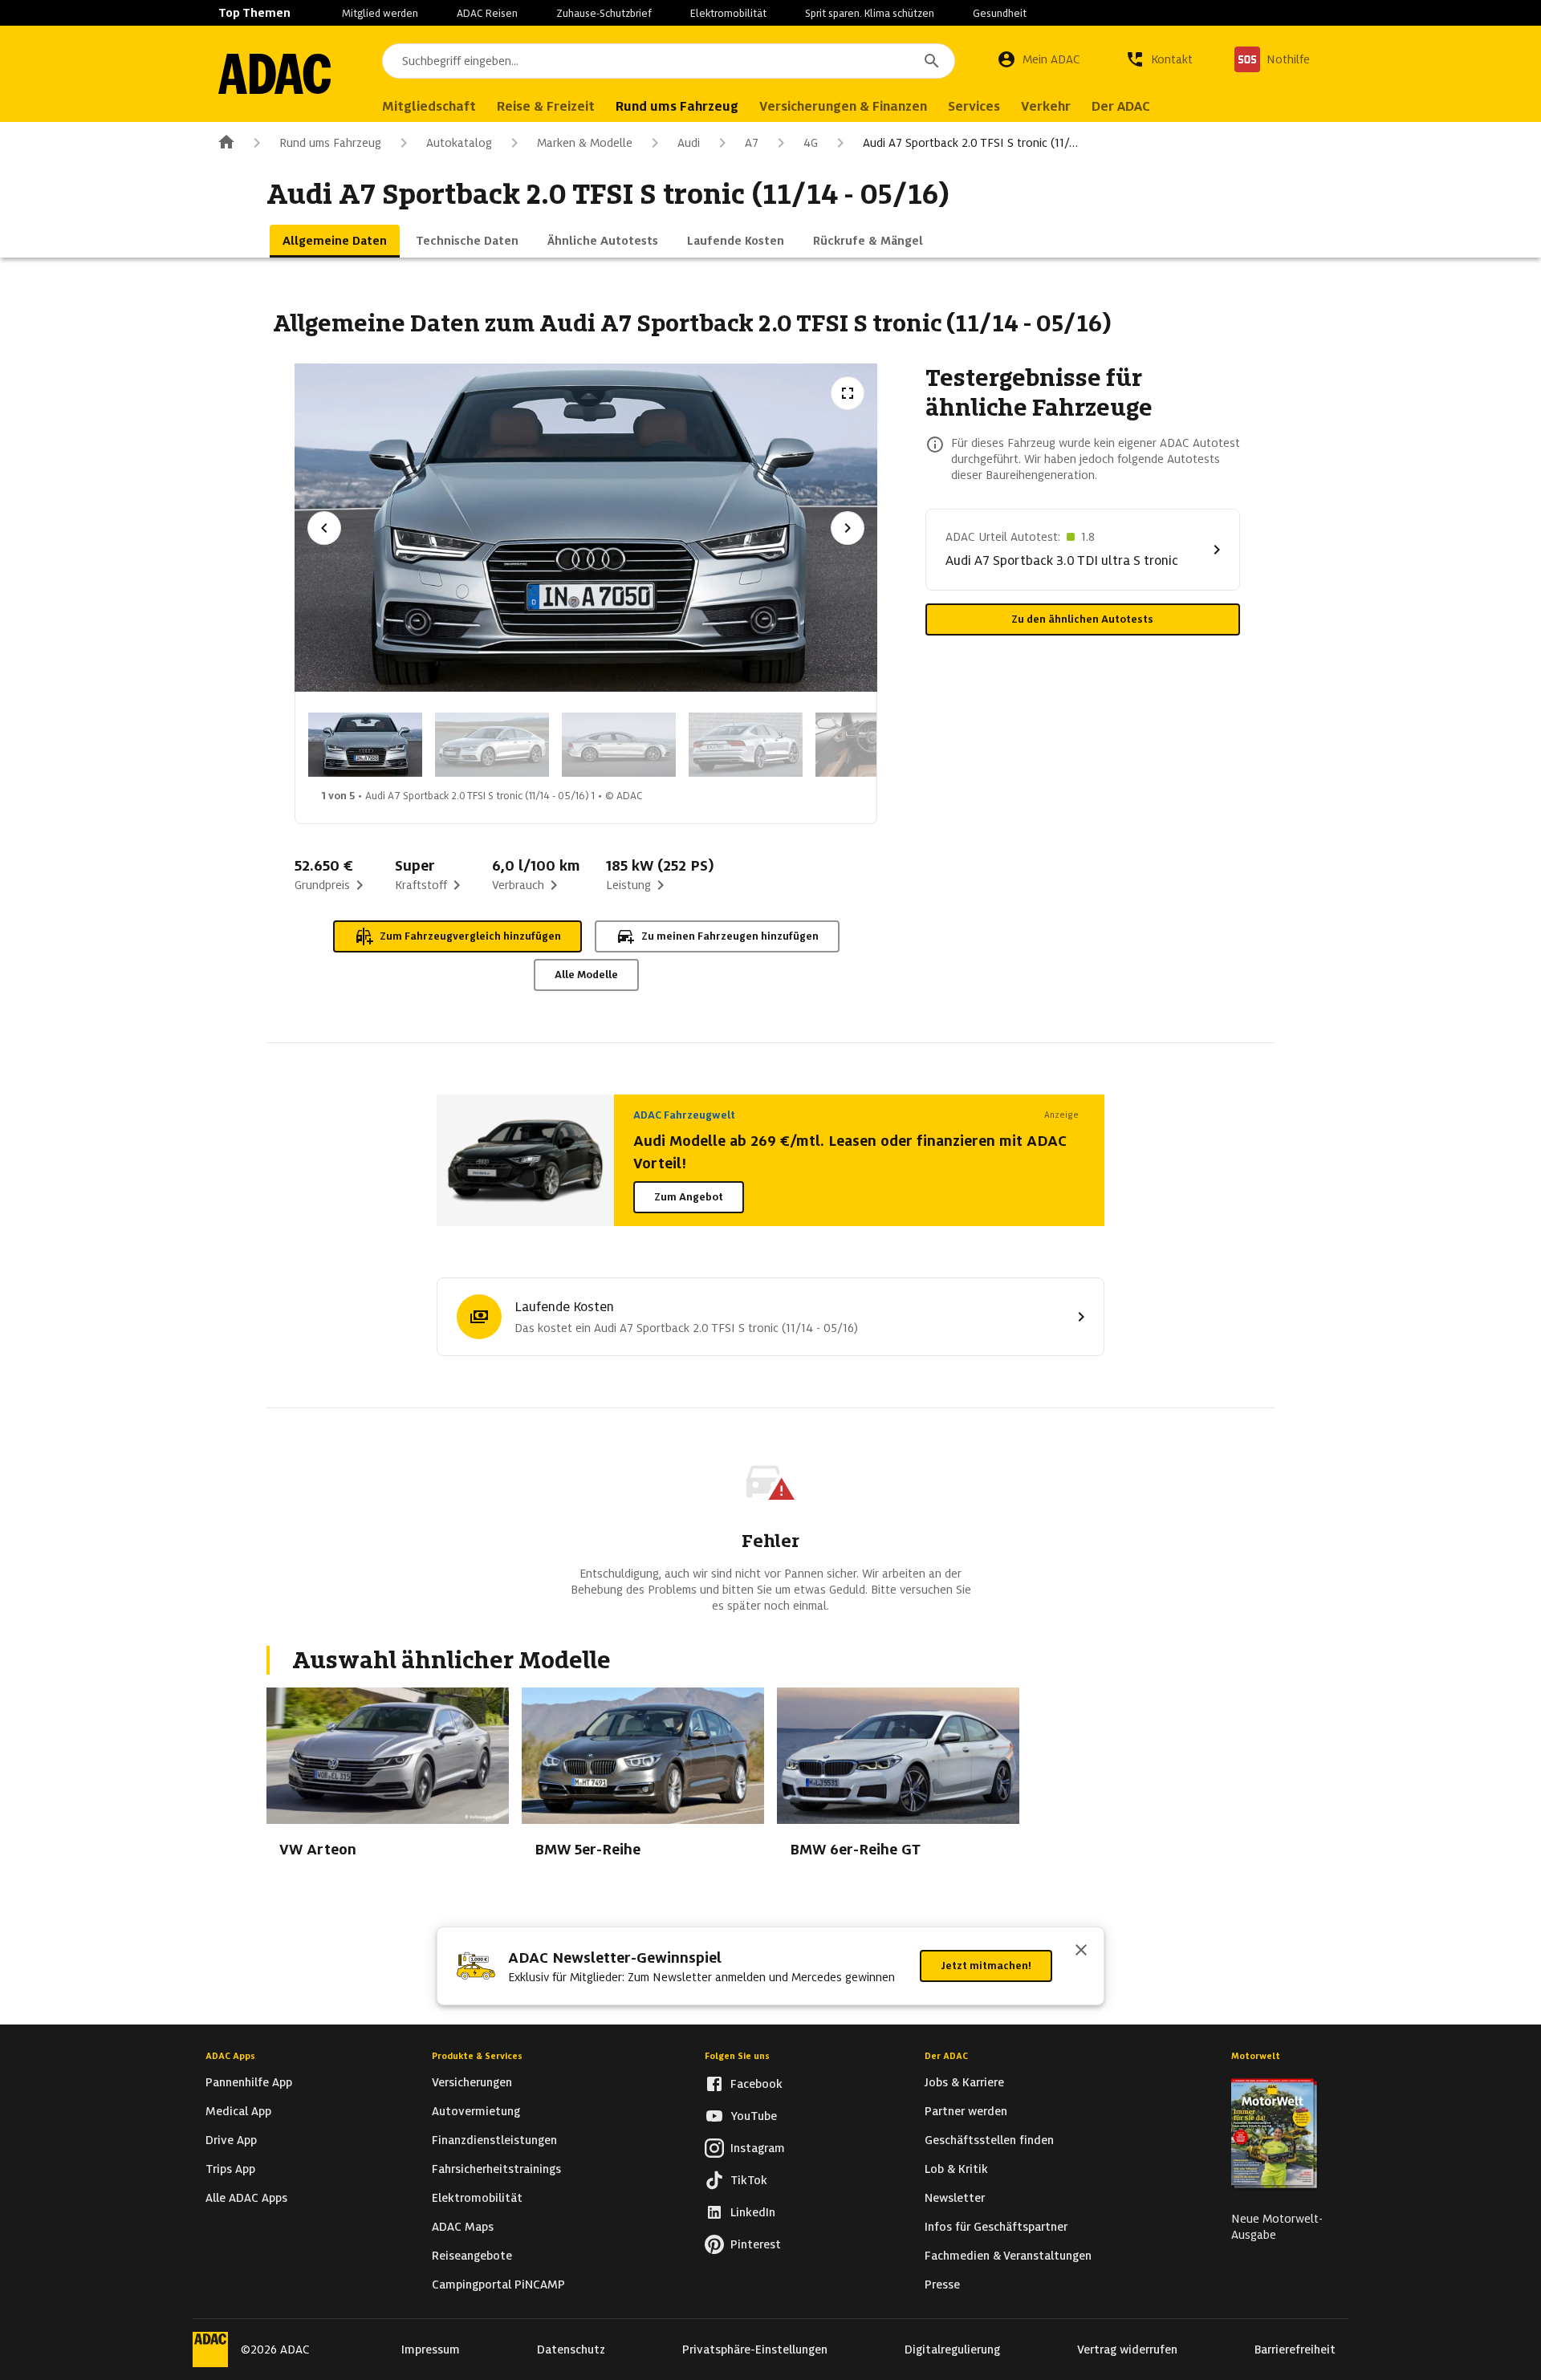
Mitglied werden (380, 13)
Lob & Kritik (956, 2169)
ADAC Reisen (487, 13)
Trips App (230, 2169)
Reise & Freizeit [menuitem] (546, 106)
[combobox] (669, 61)
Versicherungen (472, 2082)
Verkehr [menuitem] (1046, 106)
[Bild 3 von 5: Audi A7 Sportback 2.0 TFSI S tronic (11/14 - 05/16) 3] (619, 745)
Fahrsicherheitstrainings (496, 2169)
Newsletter (955, 2198)
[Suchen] (932, 61)
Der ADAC (946, 2056)
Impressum (431, 2350)
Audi (689, 143)
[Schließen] (1081, 1952)
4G (811, 143)
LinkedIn (753, 2212)
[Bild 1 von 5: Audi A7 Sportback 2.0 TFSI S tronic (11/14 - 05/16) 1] (365, 745)
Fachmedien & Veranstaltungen (1008, 2256)
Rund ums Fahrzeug (330, 143)
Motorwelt (1256, 2056)
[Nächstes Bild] (848, 528)
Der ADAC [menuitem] (1121, 106)
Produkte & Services (477, 2056)
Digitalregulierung (952, 2350)
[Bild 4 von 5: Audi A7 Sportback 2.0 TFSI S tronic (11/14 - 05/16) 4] (746, 745)
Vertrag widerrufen (1127, 2350)
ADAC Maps (463, 2227)
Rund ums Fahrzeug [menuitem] (677, 106)
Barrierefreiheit (1295, 2350)
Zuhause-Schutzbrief (604, 13)
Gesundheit (1000, 13)
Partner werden (966, 2111)
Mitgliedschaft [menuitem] (429, 106)
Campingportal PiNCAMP (498, 2285)
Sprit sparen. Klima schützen (870, 13)
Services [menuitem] (974, 106)
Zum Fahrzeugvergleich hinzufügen (470, 936)
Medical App (238, 2111)
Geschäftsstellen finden (989, 2140)
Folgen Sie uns (737, 2056)
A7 (752, 143)
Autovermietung (476, 2111)
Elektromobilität (728, 13)
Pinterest (756, 2244)
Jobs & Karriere (964, 2082)
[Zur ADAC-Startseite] (274, 74)
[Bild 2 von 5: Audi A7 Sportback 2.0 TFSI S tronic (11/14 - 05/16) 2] (492, 745)
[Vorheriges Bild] (324, 528)
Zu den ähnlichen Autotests (1082, 619)
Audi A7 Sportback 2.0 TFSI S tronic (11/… (970, 143)
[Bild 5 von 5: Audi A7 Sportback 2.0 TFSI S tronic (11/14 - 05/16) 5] (872, 745)
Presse (942, 2285)
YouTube (754, 2116)
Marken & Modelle (585, 143)
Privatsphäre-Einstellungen (755, 2350)
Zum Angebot (689, 1197)
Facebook (756, 2084)
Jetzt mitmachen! (986, 1966)
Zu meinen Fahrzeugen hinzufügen (730, 936)
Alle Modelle (586, 975)
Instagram (758, 2148)
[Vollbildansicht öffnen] (848, 393)
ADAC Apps (230, 2056)
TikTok (749, 2180)
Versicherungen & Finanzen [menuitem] (843, 106)
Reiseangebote (472, 2256)
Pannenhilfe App (249, 2082)
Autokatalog (459, 143)
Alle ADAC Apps (246, 2198)
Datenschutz (571, 2350)
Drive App (231, 2140)
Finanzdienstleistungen (494, 2140)
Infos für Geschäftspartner (996, 2227)
